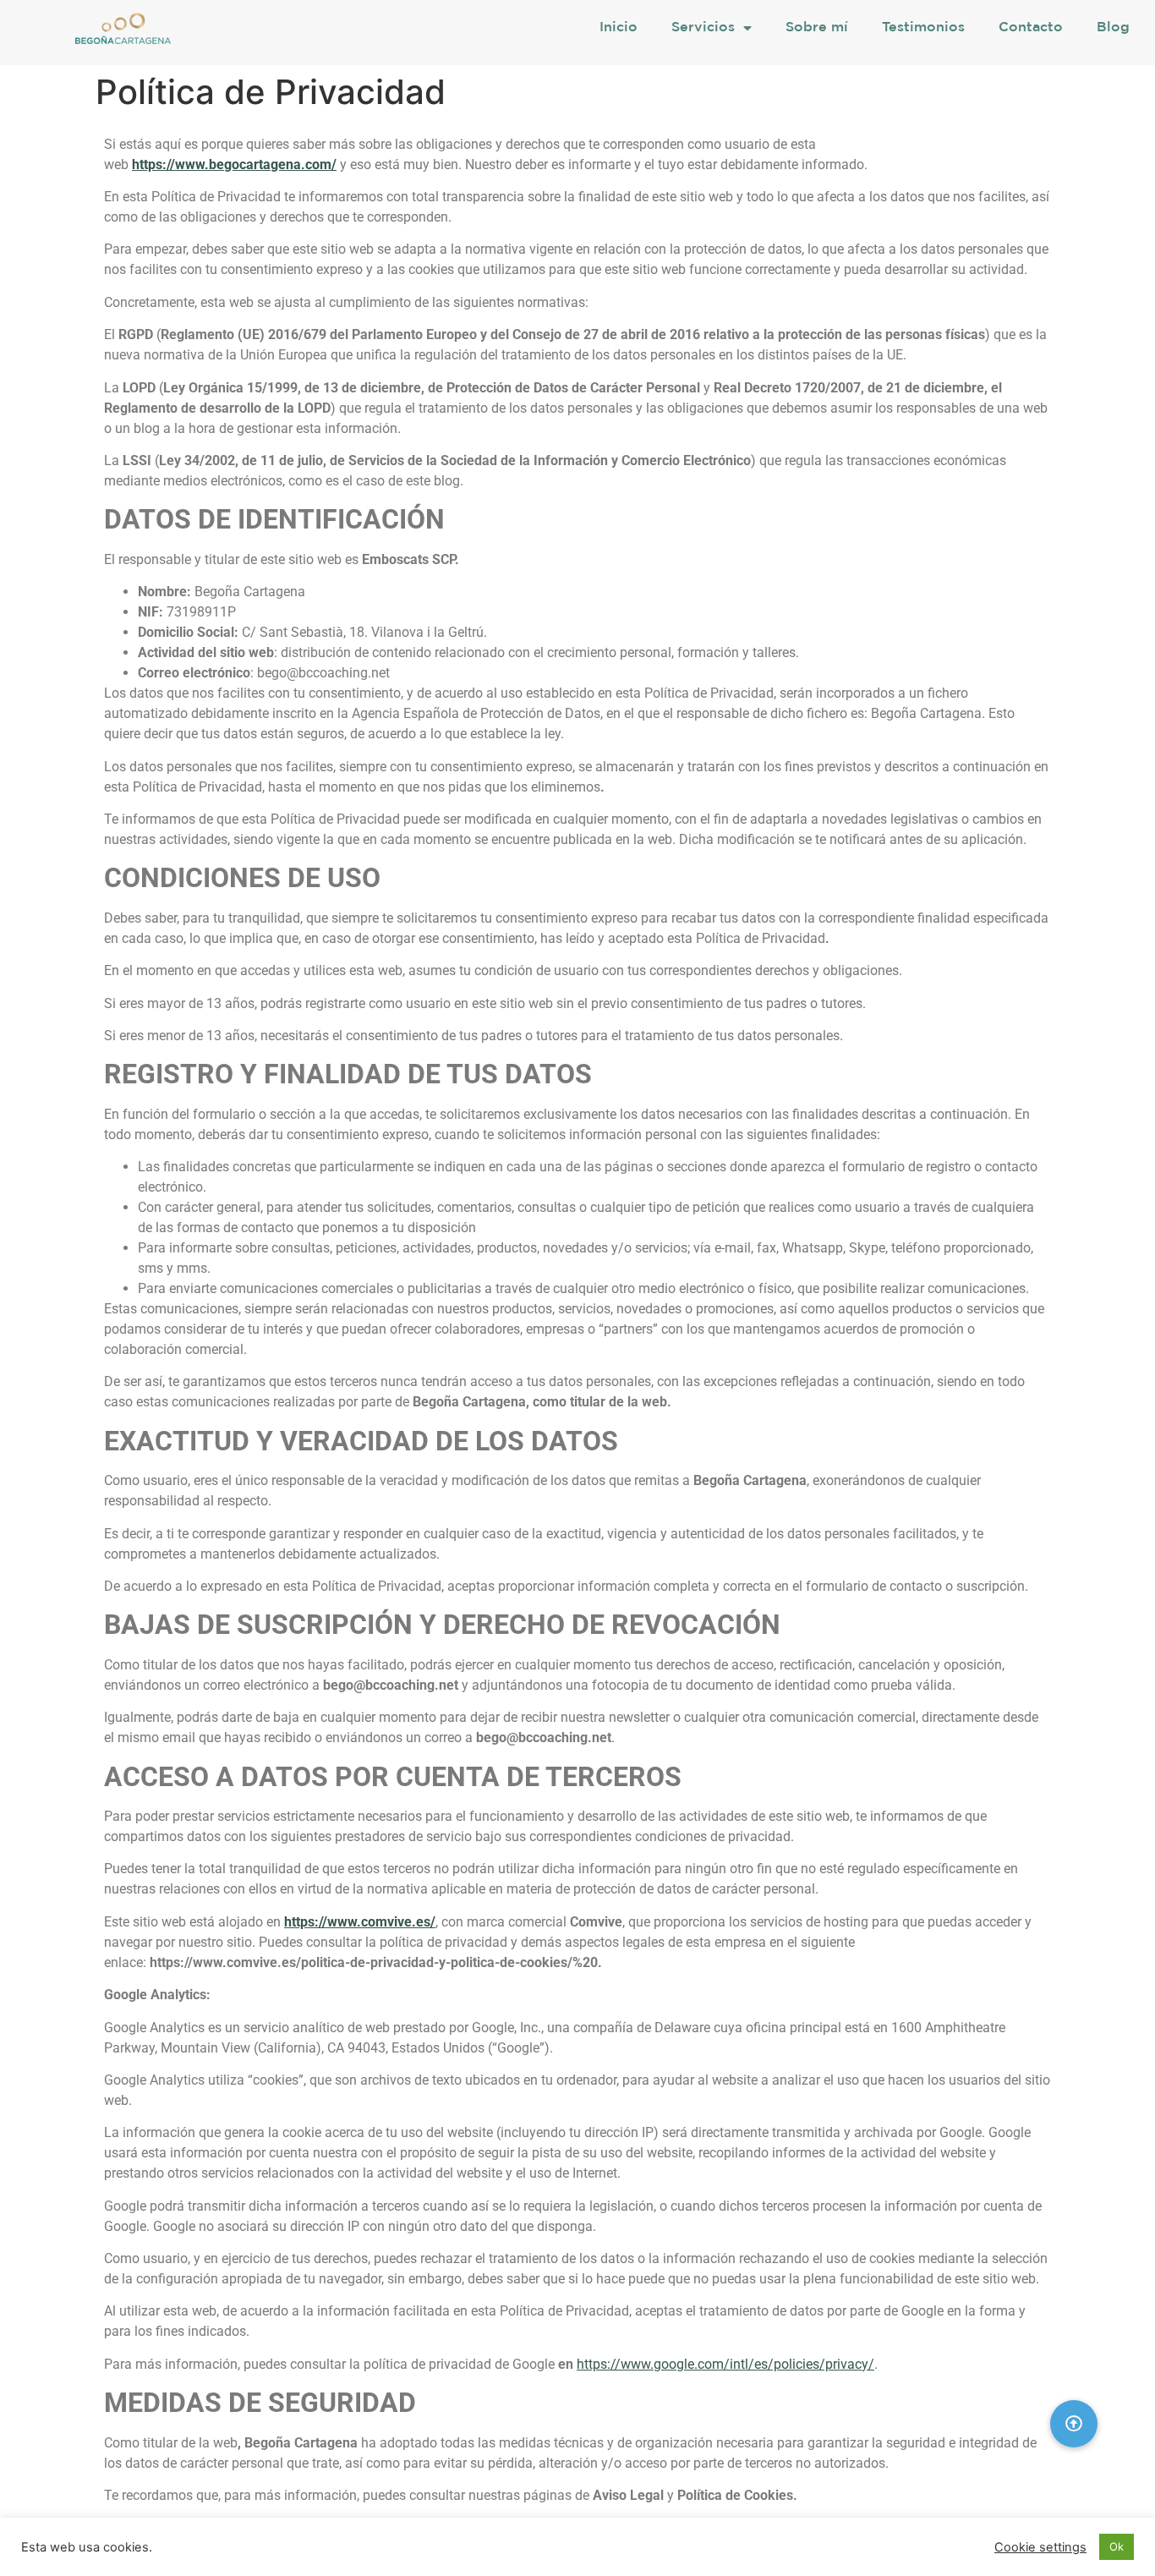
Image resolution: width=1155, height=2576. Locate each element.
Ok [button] (1117, 2546)
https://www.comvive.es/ (360, 1922)
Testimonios (923, 27)
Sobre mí (817, 27)
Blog (1113, 27)
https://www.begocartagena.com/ (234, 164)
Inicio (619, 27)
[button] (1074, 2424)
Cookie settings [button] (1040, 2547)
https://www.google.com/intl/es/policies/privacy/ (725, 2364)
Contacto (1031, 27)
